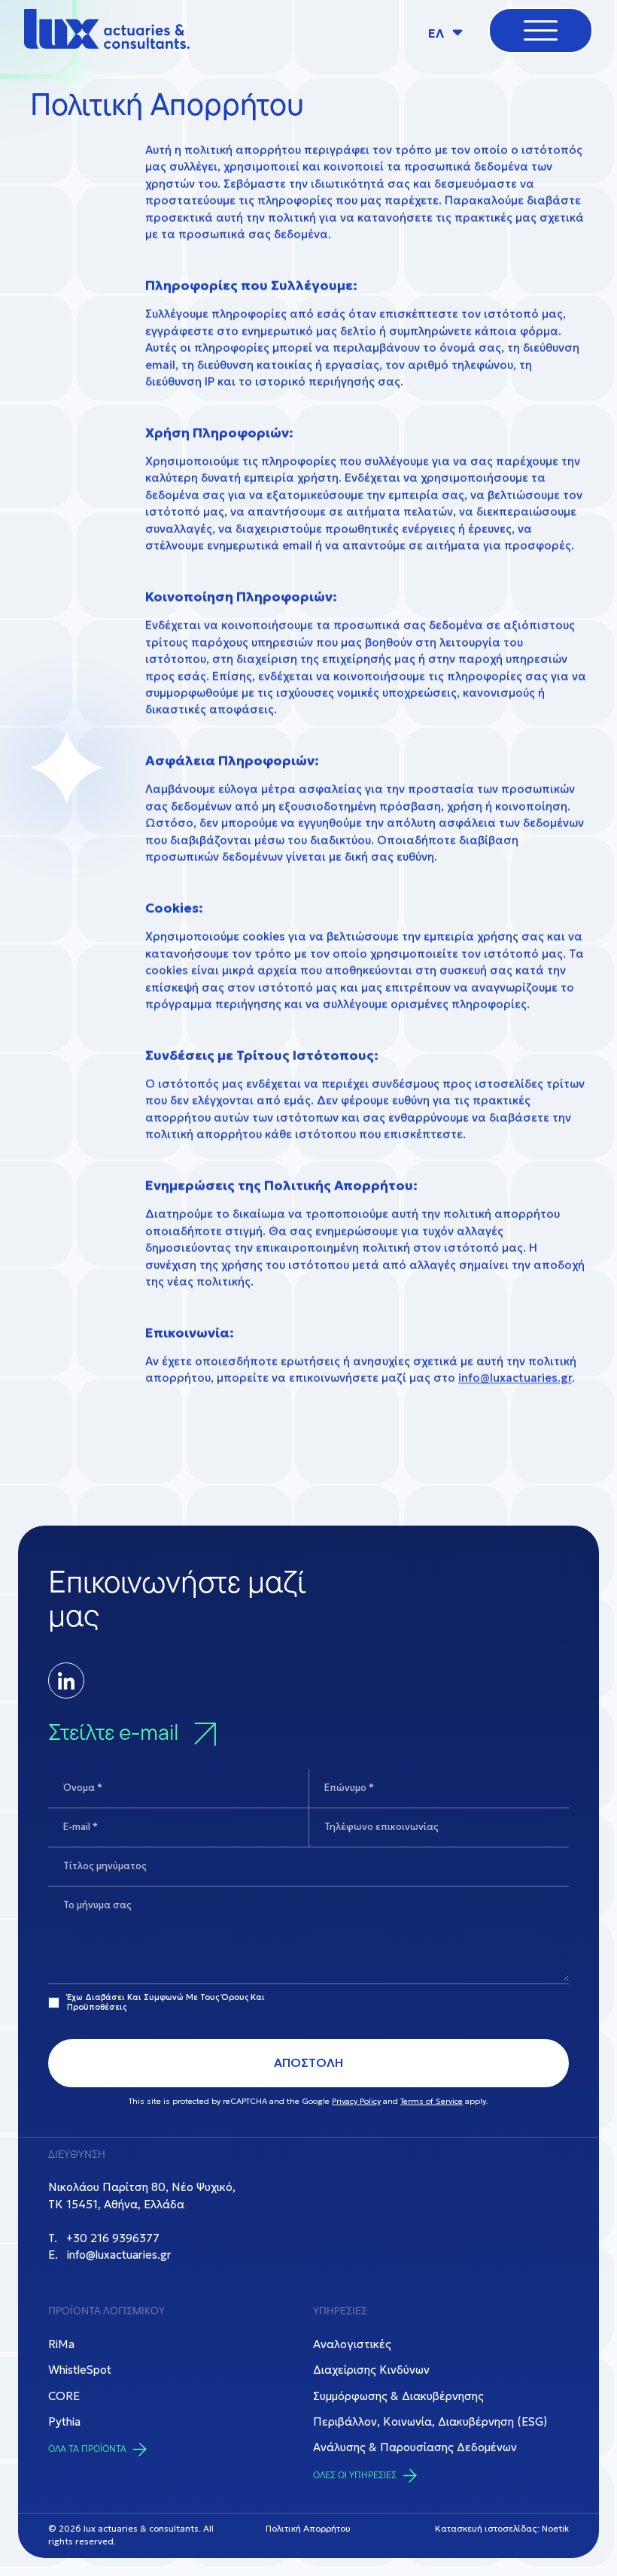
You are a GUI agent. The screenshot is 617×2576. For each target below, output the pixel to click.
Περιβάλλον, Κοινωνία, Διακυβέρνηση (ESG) (430, 2421)
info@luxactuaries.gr (515, 1379)
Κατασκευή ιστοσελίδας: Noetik (502, 2529)
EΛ (438, 33)
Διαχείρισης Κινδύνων (371, 2370)
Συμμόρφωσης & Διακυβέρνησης (398, 2396)
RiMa (61, 2344)
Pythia (64, 2421)
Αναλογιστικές (352, 2344)
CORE (64, 2396)
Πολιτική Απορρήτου (308, 2529)
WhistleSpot (80, 2370)
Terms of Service (432, 2101)
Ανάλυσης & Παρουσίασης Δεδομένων (415, 2447)
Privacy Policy (356, 2101)
